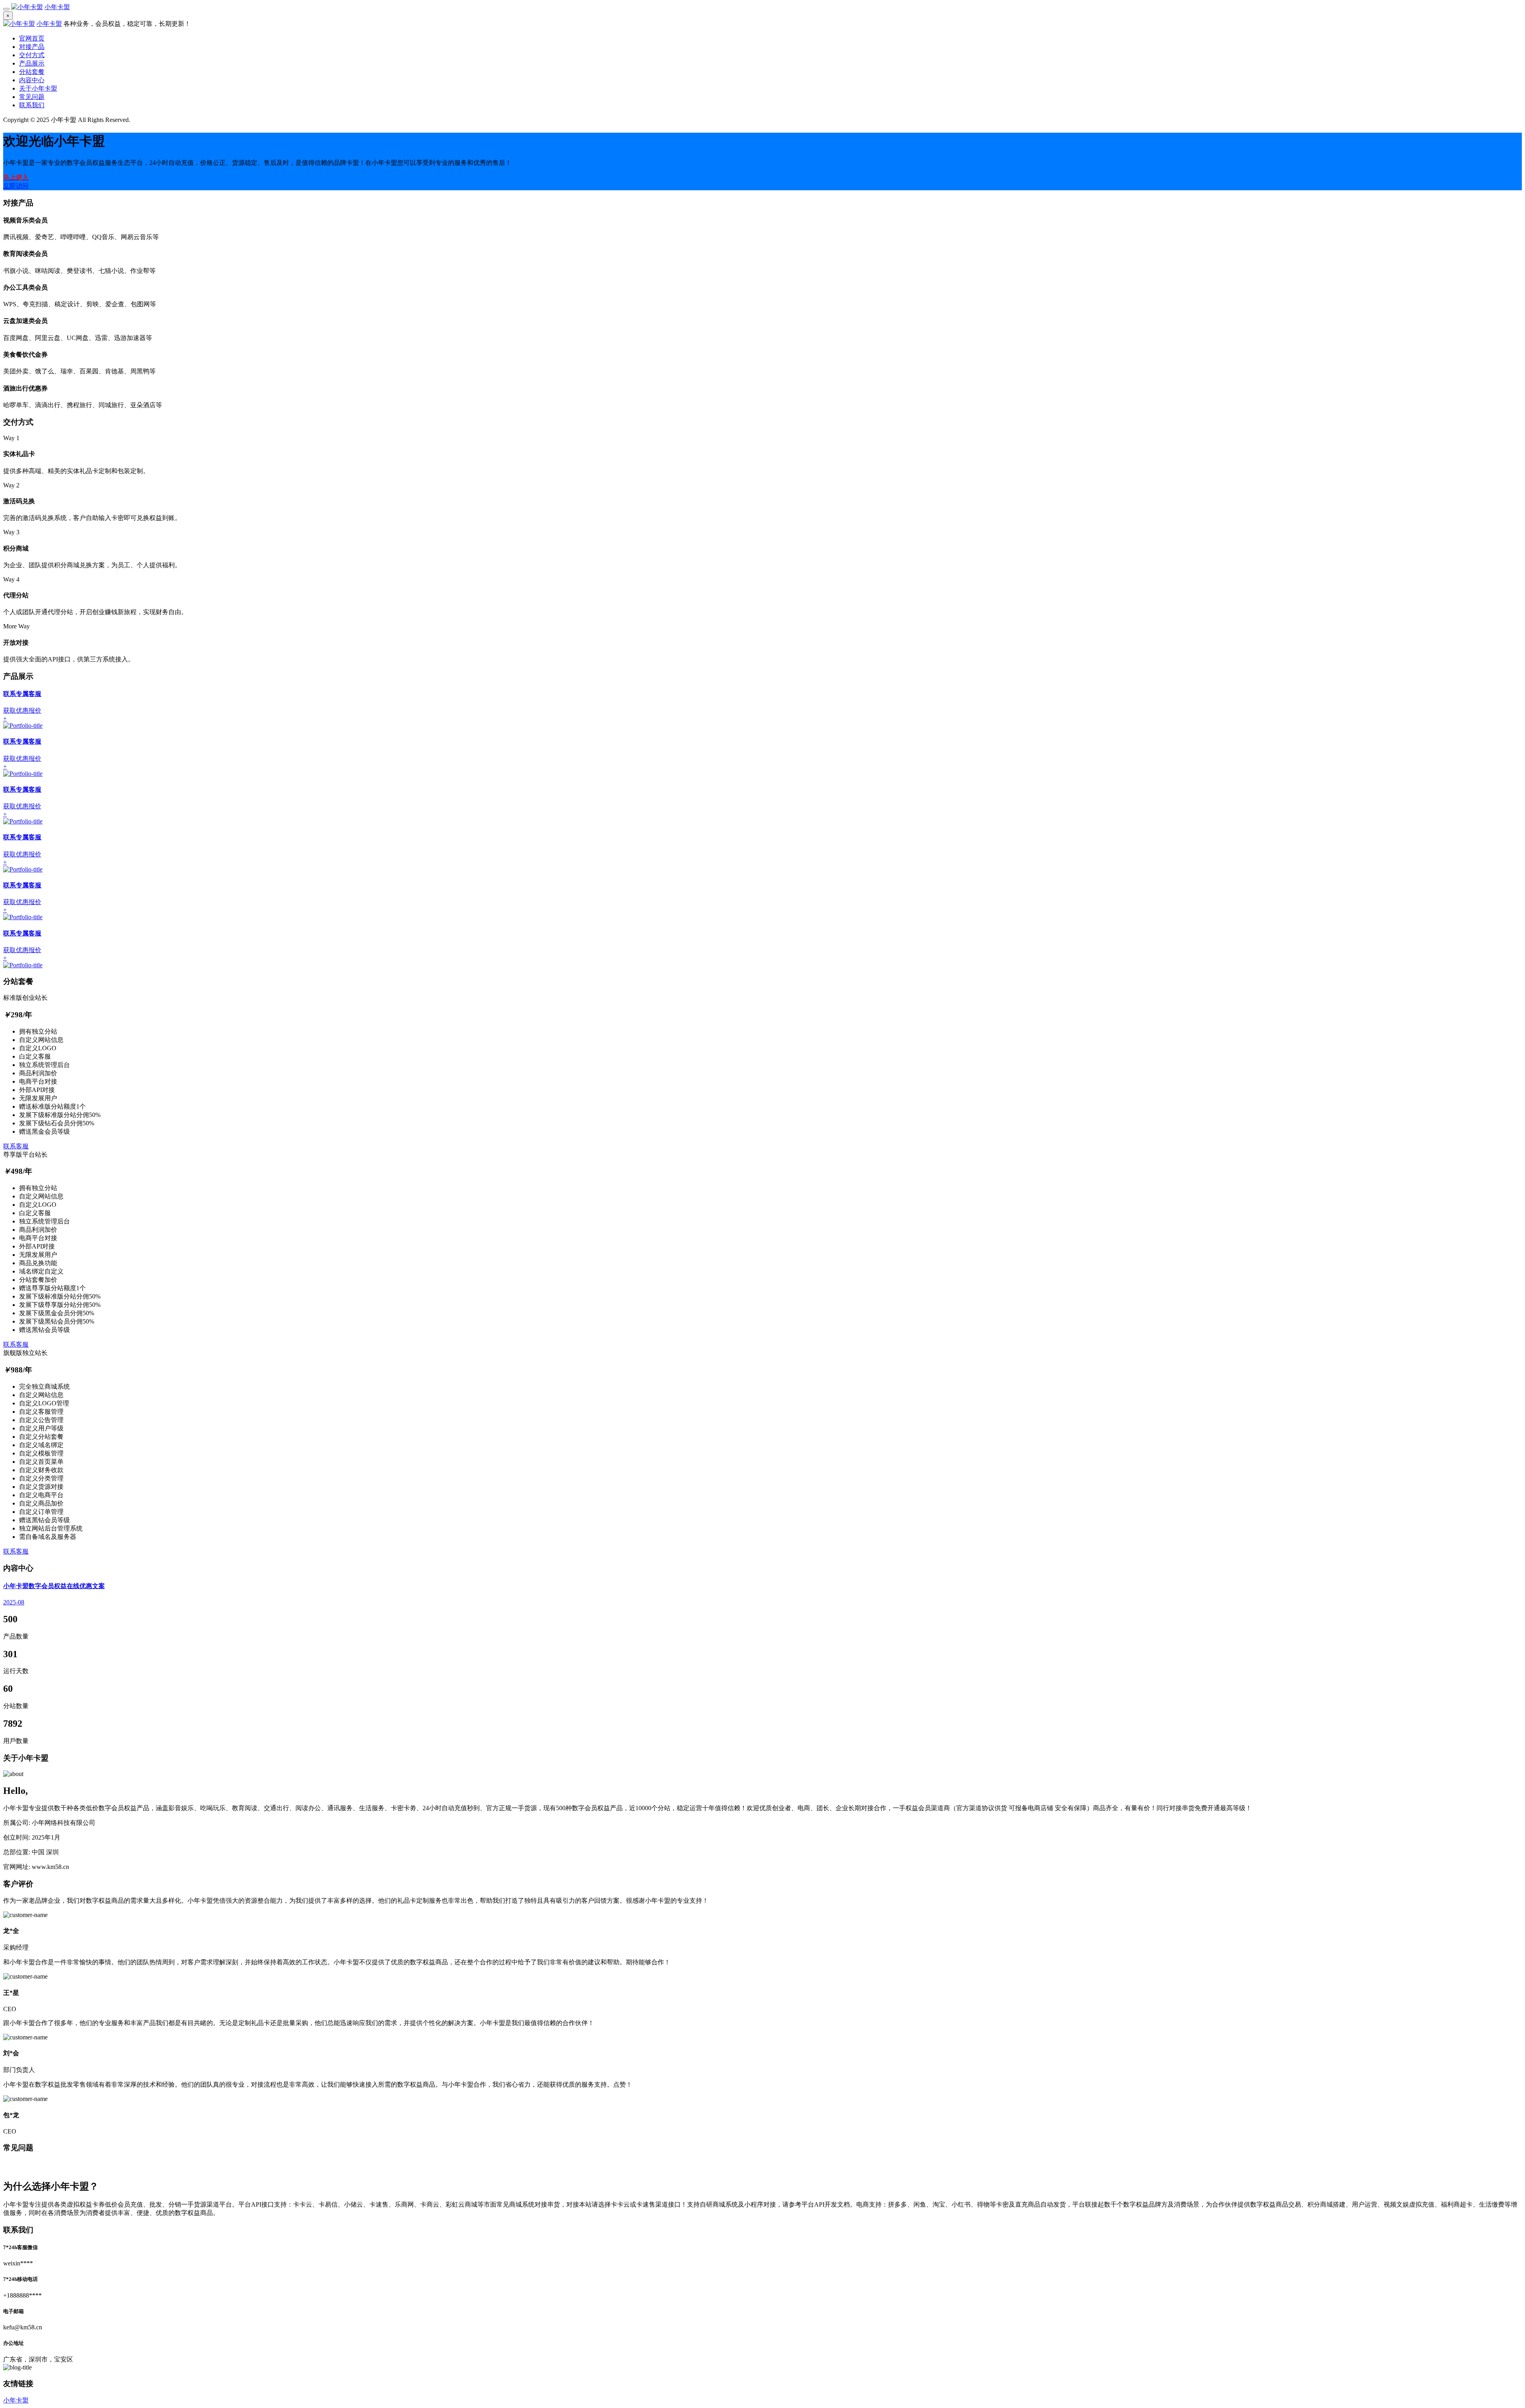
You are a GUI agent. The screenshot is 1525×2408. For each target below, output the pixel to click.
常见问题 (32, 97)
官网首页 (32, 38)
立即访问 (16, 186)
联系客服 (16, 1146)
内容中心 (32, 80)
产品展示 (32, 63)
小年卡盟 (57, 7)
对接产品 (32, 47)
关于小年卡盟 (38, 88)
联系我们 (32, 105)
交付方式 (32, 55)
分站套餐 (32, 72)
